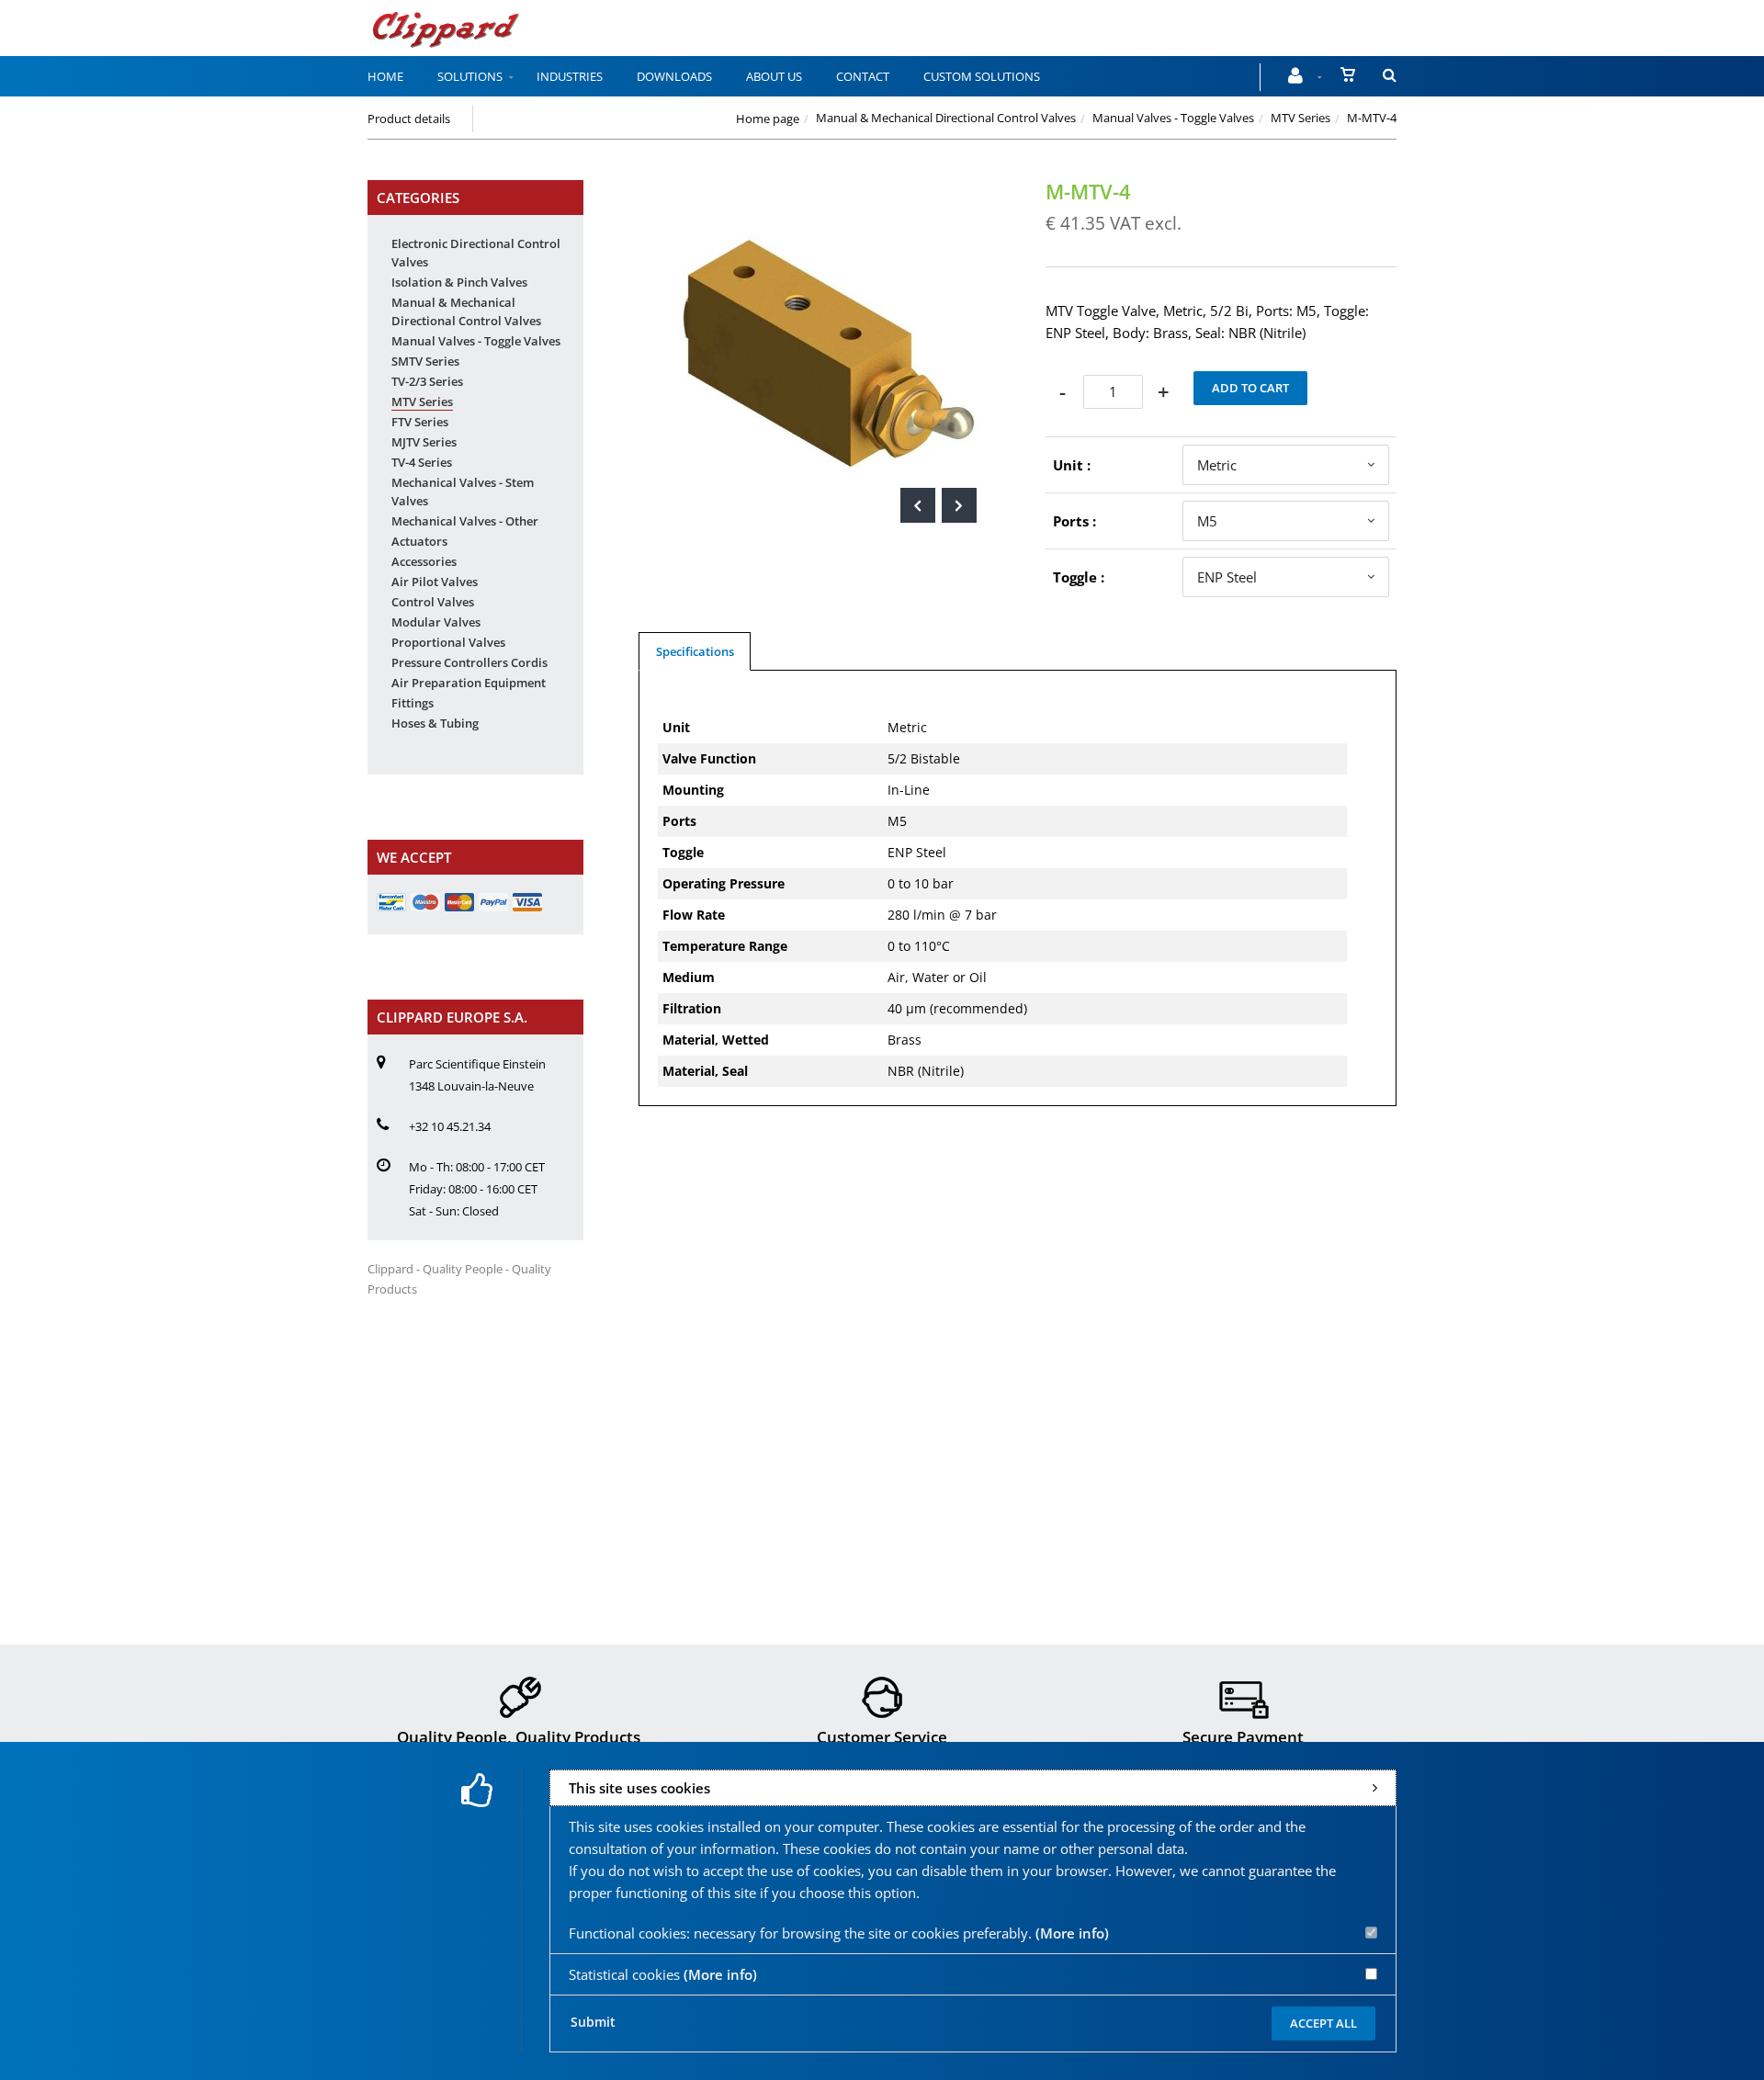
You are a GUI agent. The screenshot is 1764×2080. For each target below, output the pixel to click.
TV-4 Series (422, 462)
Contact (863, 76)
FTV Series (420, 422)
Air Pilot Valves (435, 582)
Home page (768, 119)
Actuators (419, 541)
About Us (774, 76)
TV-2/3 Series (427, 381)
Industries (570, 76)
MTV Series (1300, 118)
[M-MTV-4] (814, 193)
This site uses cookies (639, 1788)
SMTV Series (425, 361)
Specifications (695, 651)
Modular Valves (436, 622)
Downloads (674, 76)
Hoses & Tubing (435, 723)
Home (385, 76)
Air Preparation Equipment (469, 683)
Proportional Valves (448, 642)
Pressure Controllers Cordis (469, 662)
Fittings (413, 703)
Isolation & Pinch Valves (459, 282)
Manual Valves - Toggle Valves (1173, 118)
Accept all (1323, 2023)
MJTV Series (424, 442)
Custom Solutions (982, 76)
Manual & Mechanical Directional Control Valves (946, 118)
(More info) (1072, 1933)
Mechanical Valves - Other (465, 521)
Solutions (470, 76)
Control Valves (433, 602)
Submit (593, 2022)
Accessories (424, 561)
